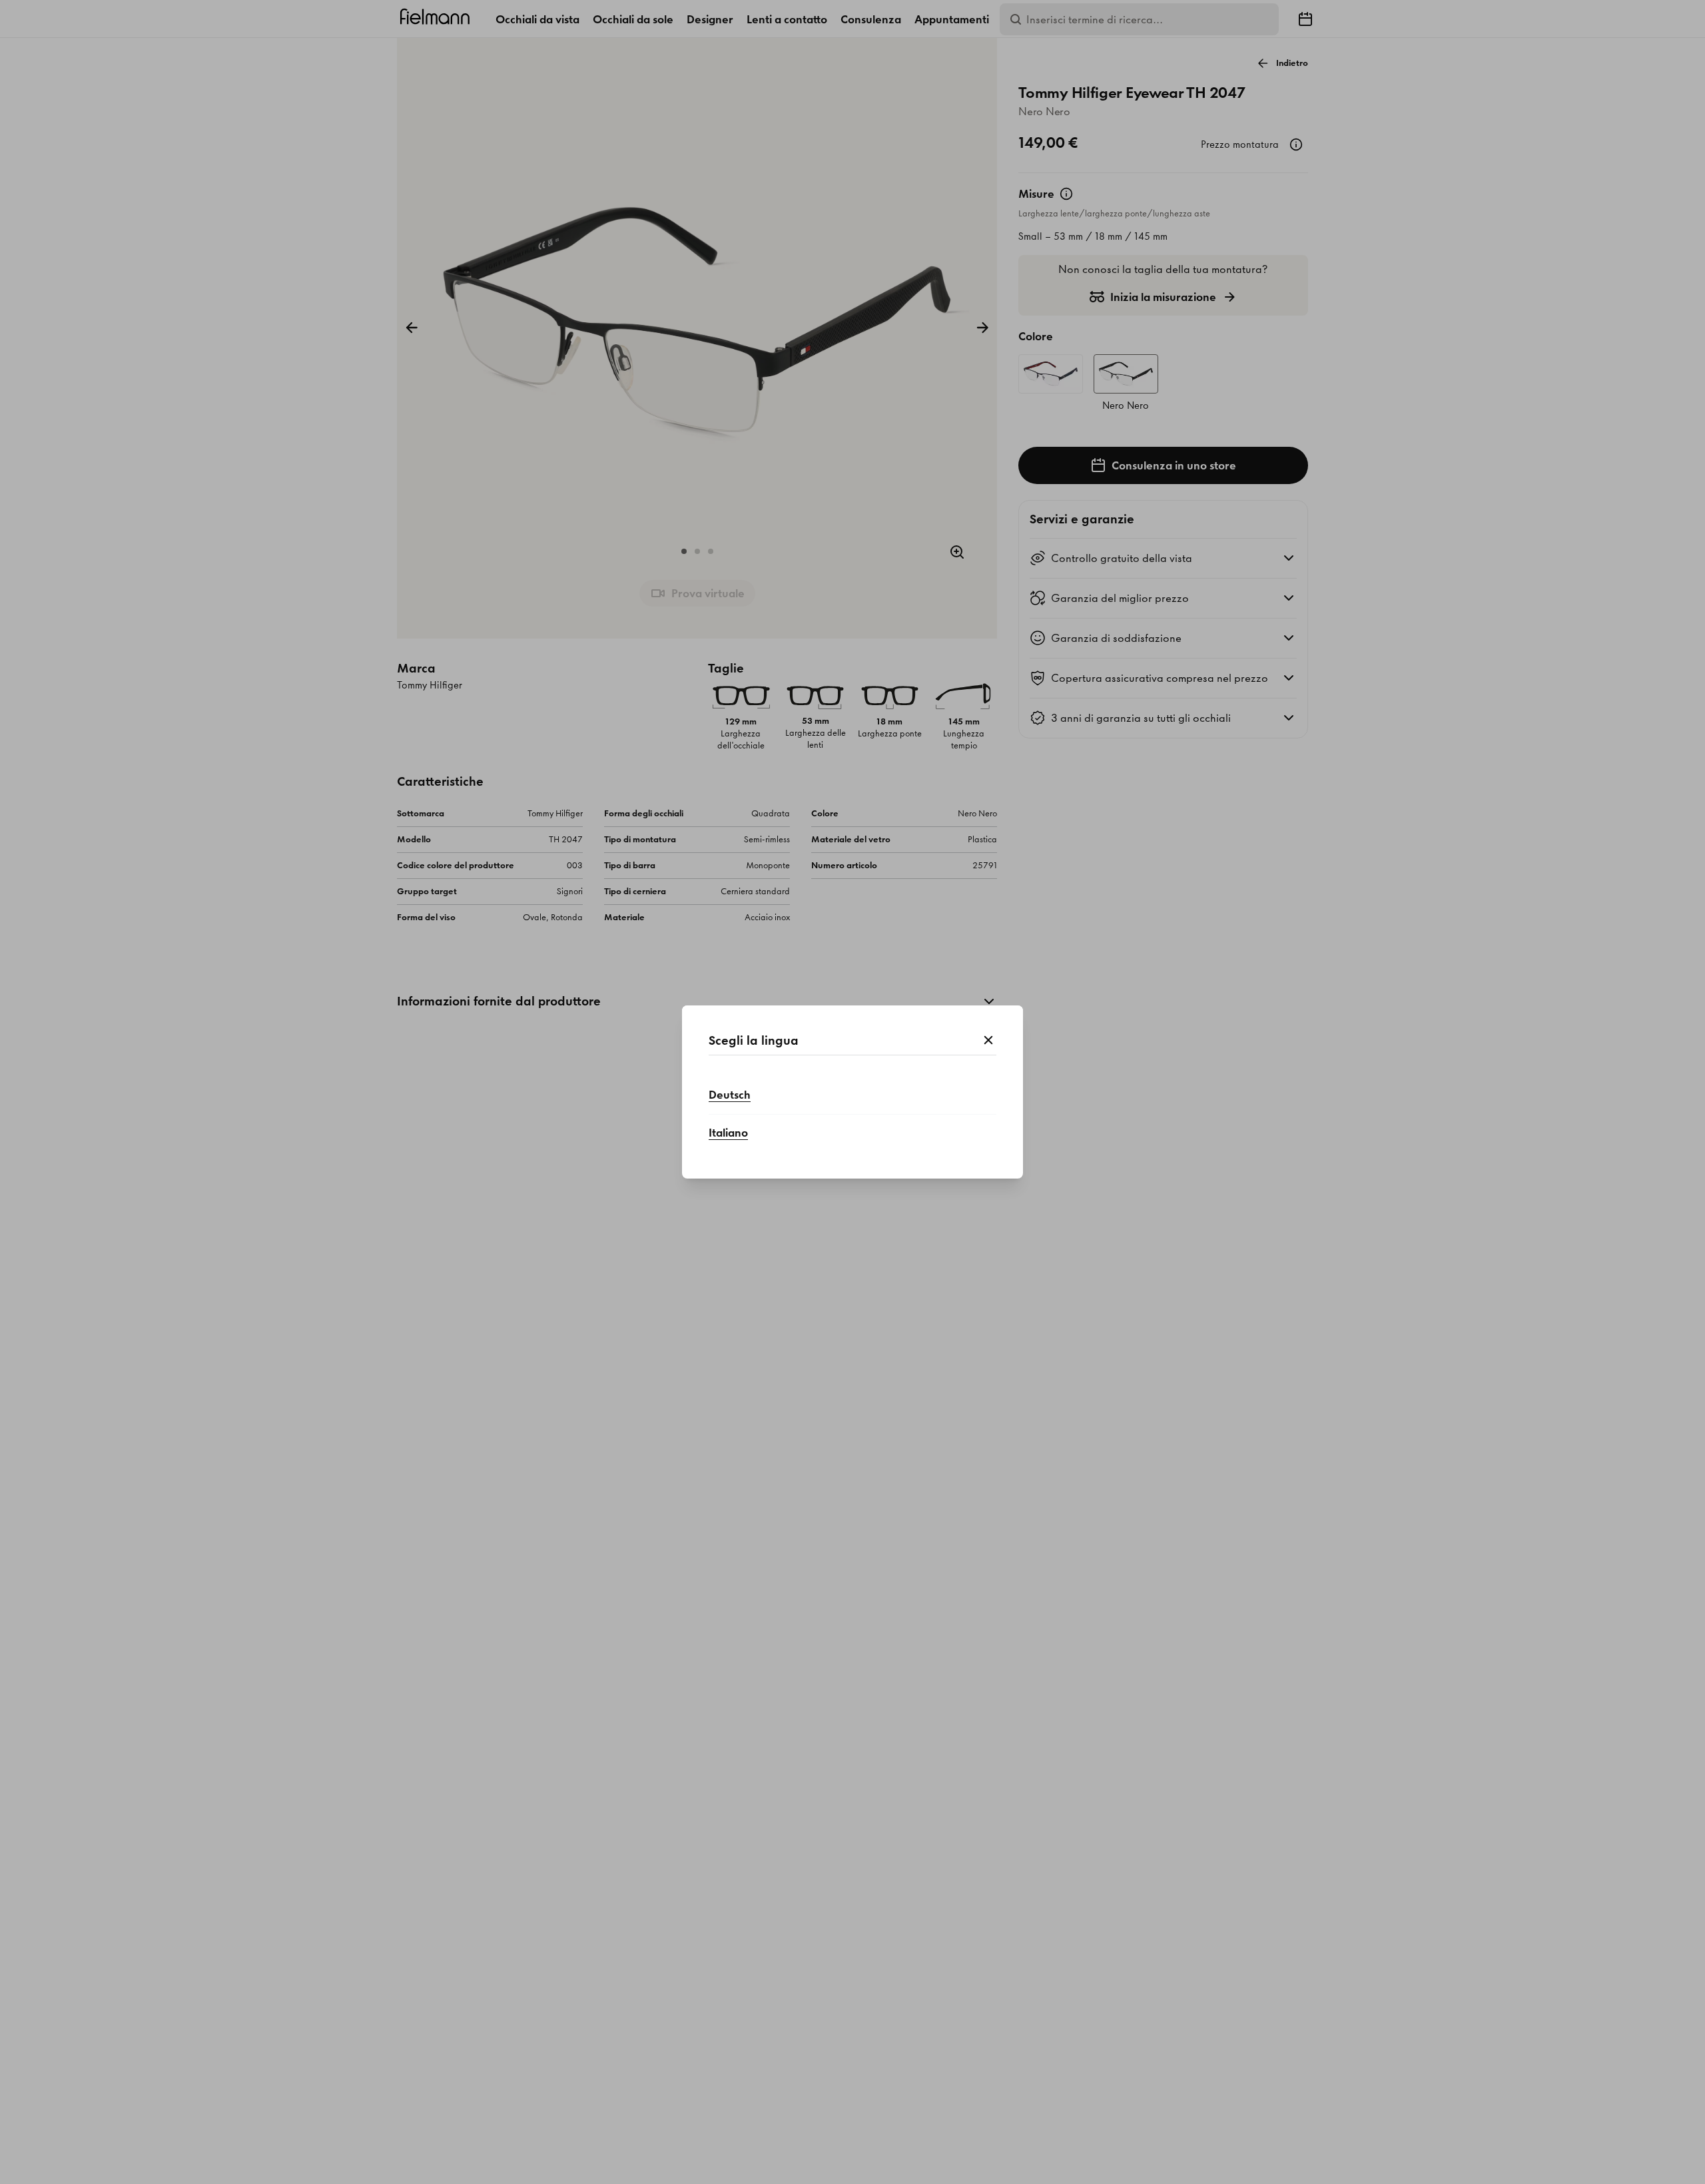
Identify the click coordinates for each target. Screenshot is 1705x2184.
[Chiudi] (988, 1041)
